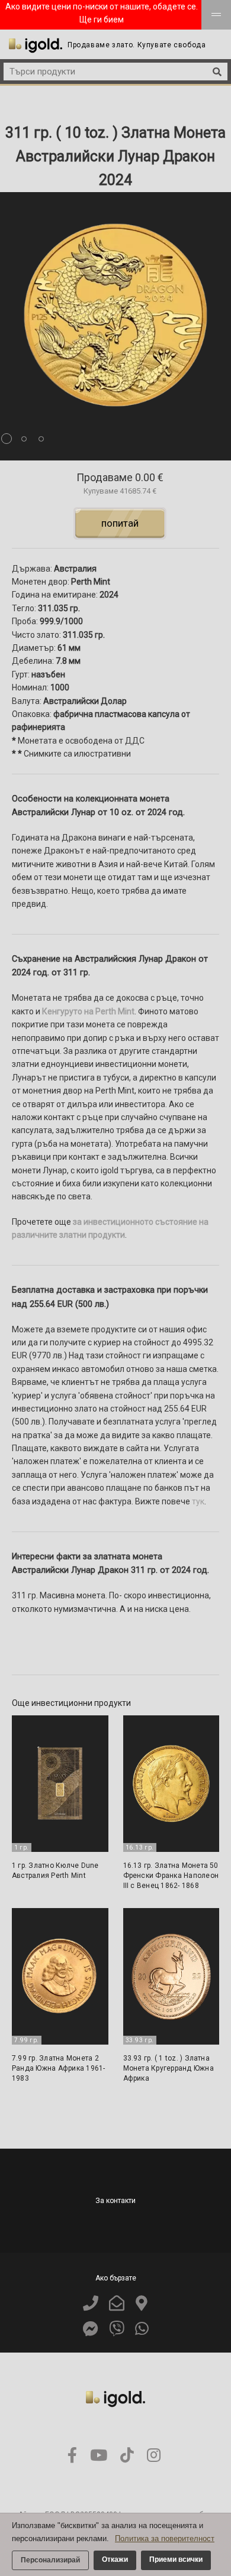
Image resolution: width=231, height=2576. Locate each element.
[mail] (117, 2304)
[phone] (91, 2304)
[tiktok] (127, 2456)
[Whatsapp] (142, 2329)
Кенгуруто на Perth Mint (88, 1011)
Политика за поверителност (165, 2538)
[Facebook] (91, 2329)
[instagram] (154, 2456)
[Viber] (117, 2329)
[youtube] (99, 2456)
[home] (36, 46)
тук (198, 1501)
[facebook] (72, 2456)
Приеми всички (176, 2559)
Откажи (115, 2559)
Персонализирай (50, 2560)
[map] (142, 2304)
